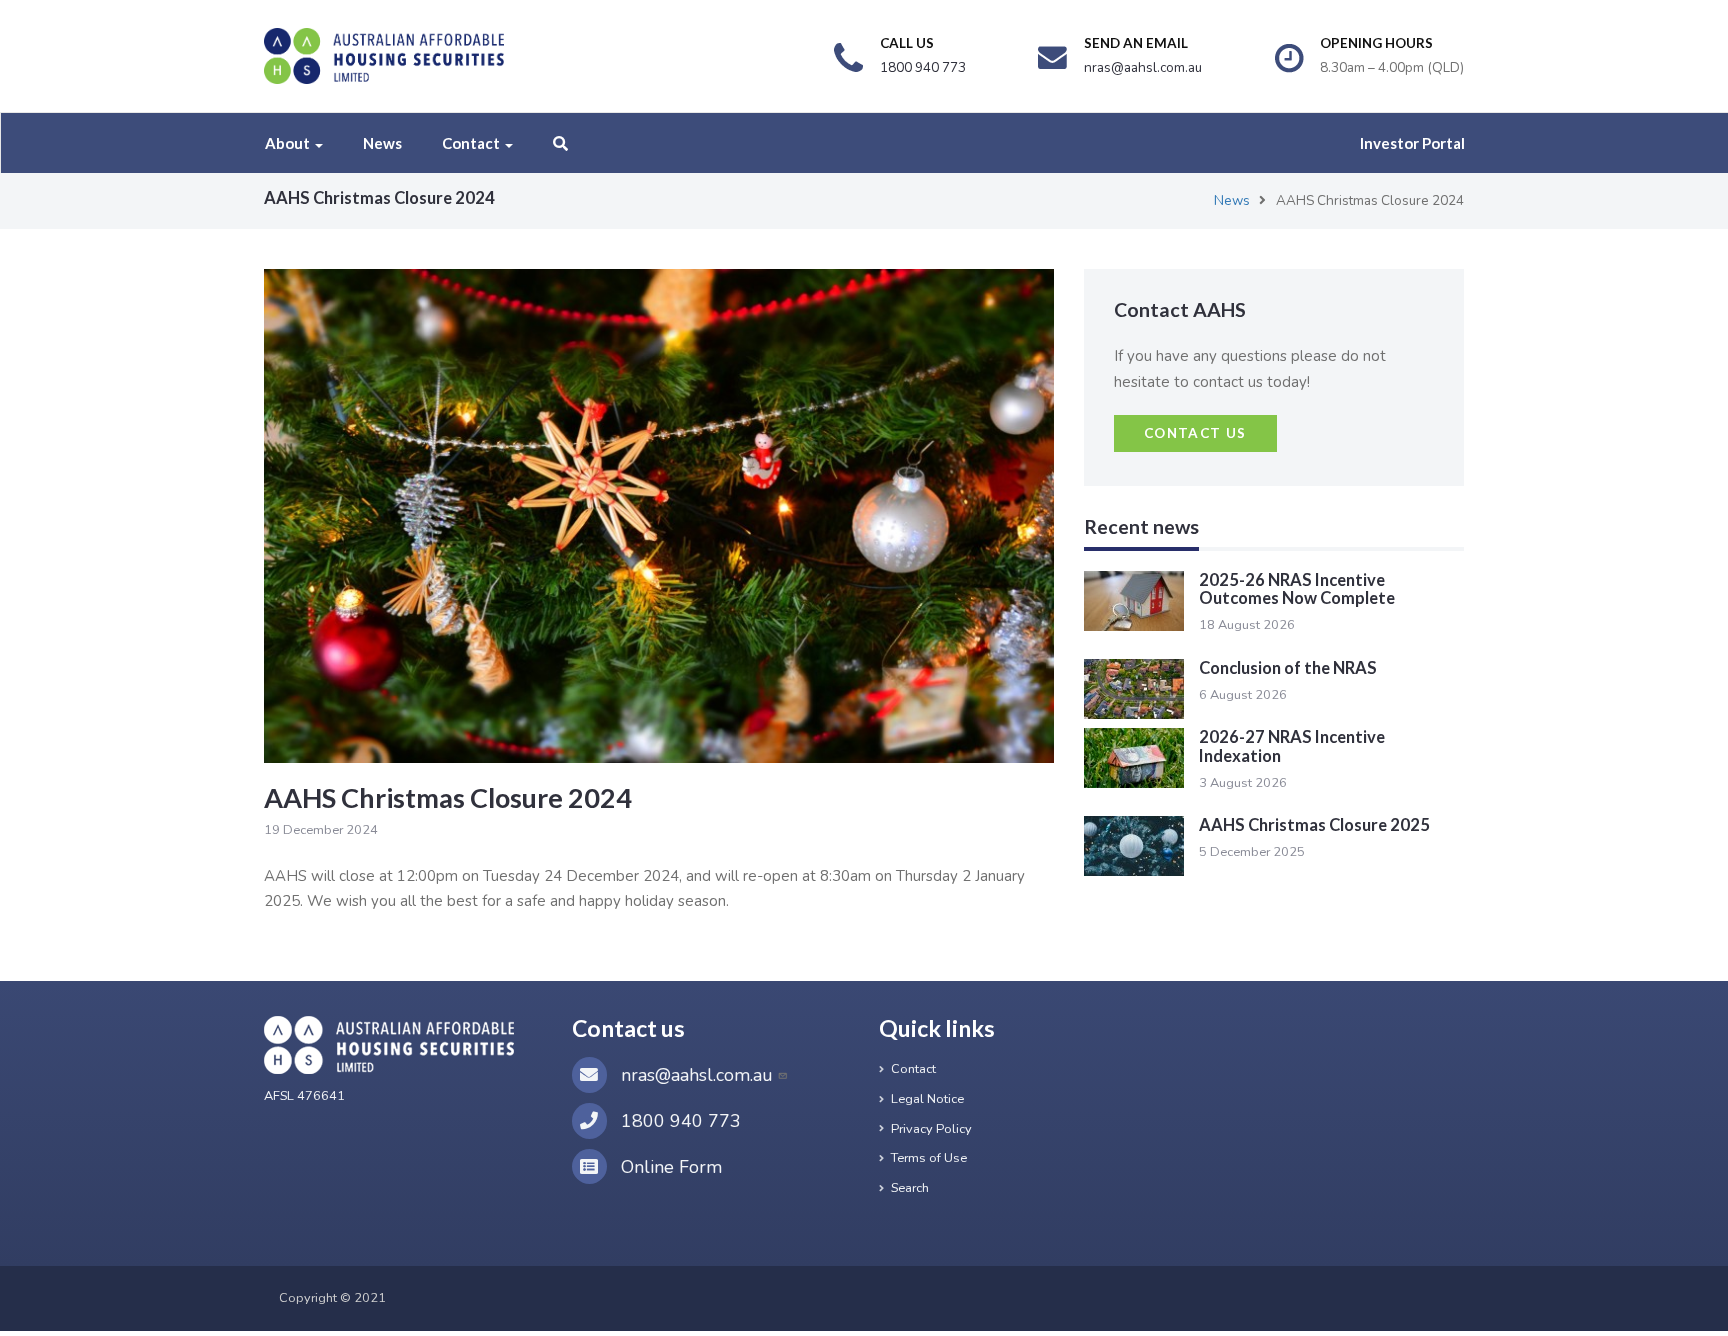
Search (910, 1188)
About (289, 143)
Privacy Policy (931, 1129)
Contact (472, 143)
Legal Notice (927, 1099)
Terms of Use (929, 1158)
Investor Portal (1412, 143)
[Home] (384, 56)
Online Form (669, 1167)
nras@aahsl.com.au (697, 1075)
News (382, 143)
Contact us (1195, 433)
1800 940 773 (678, 1121)
